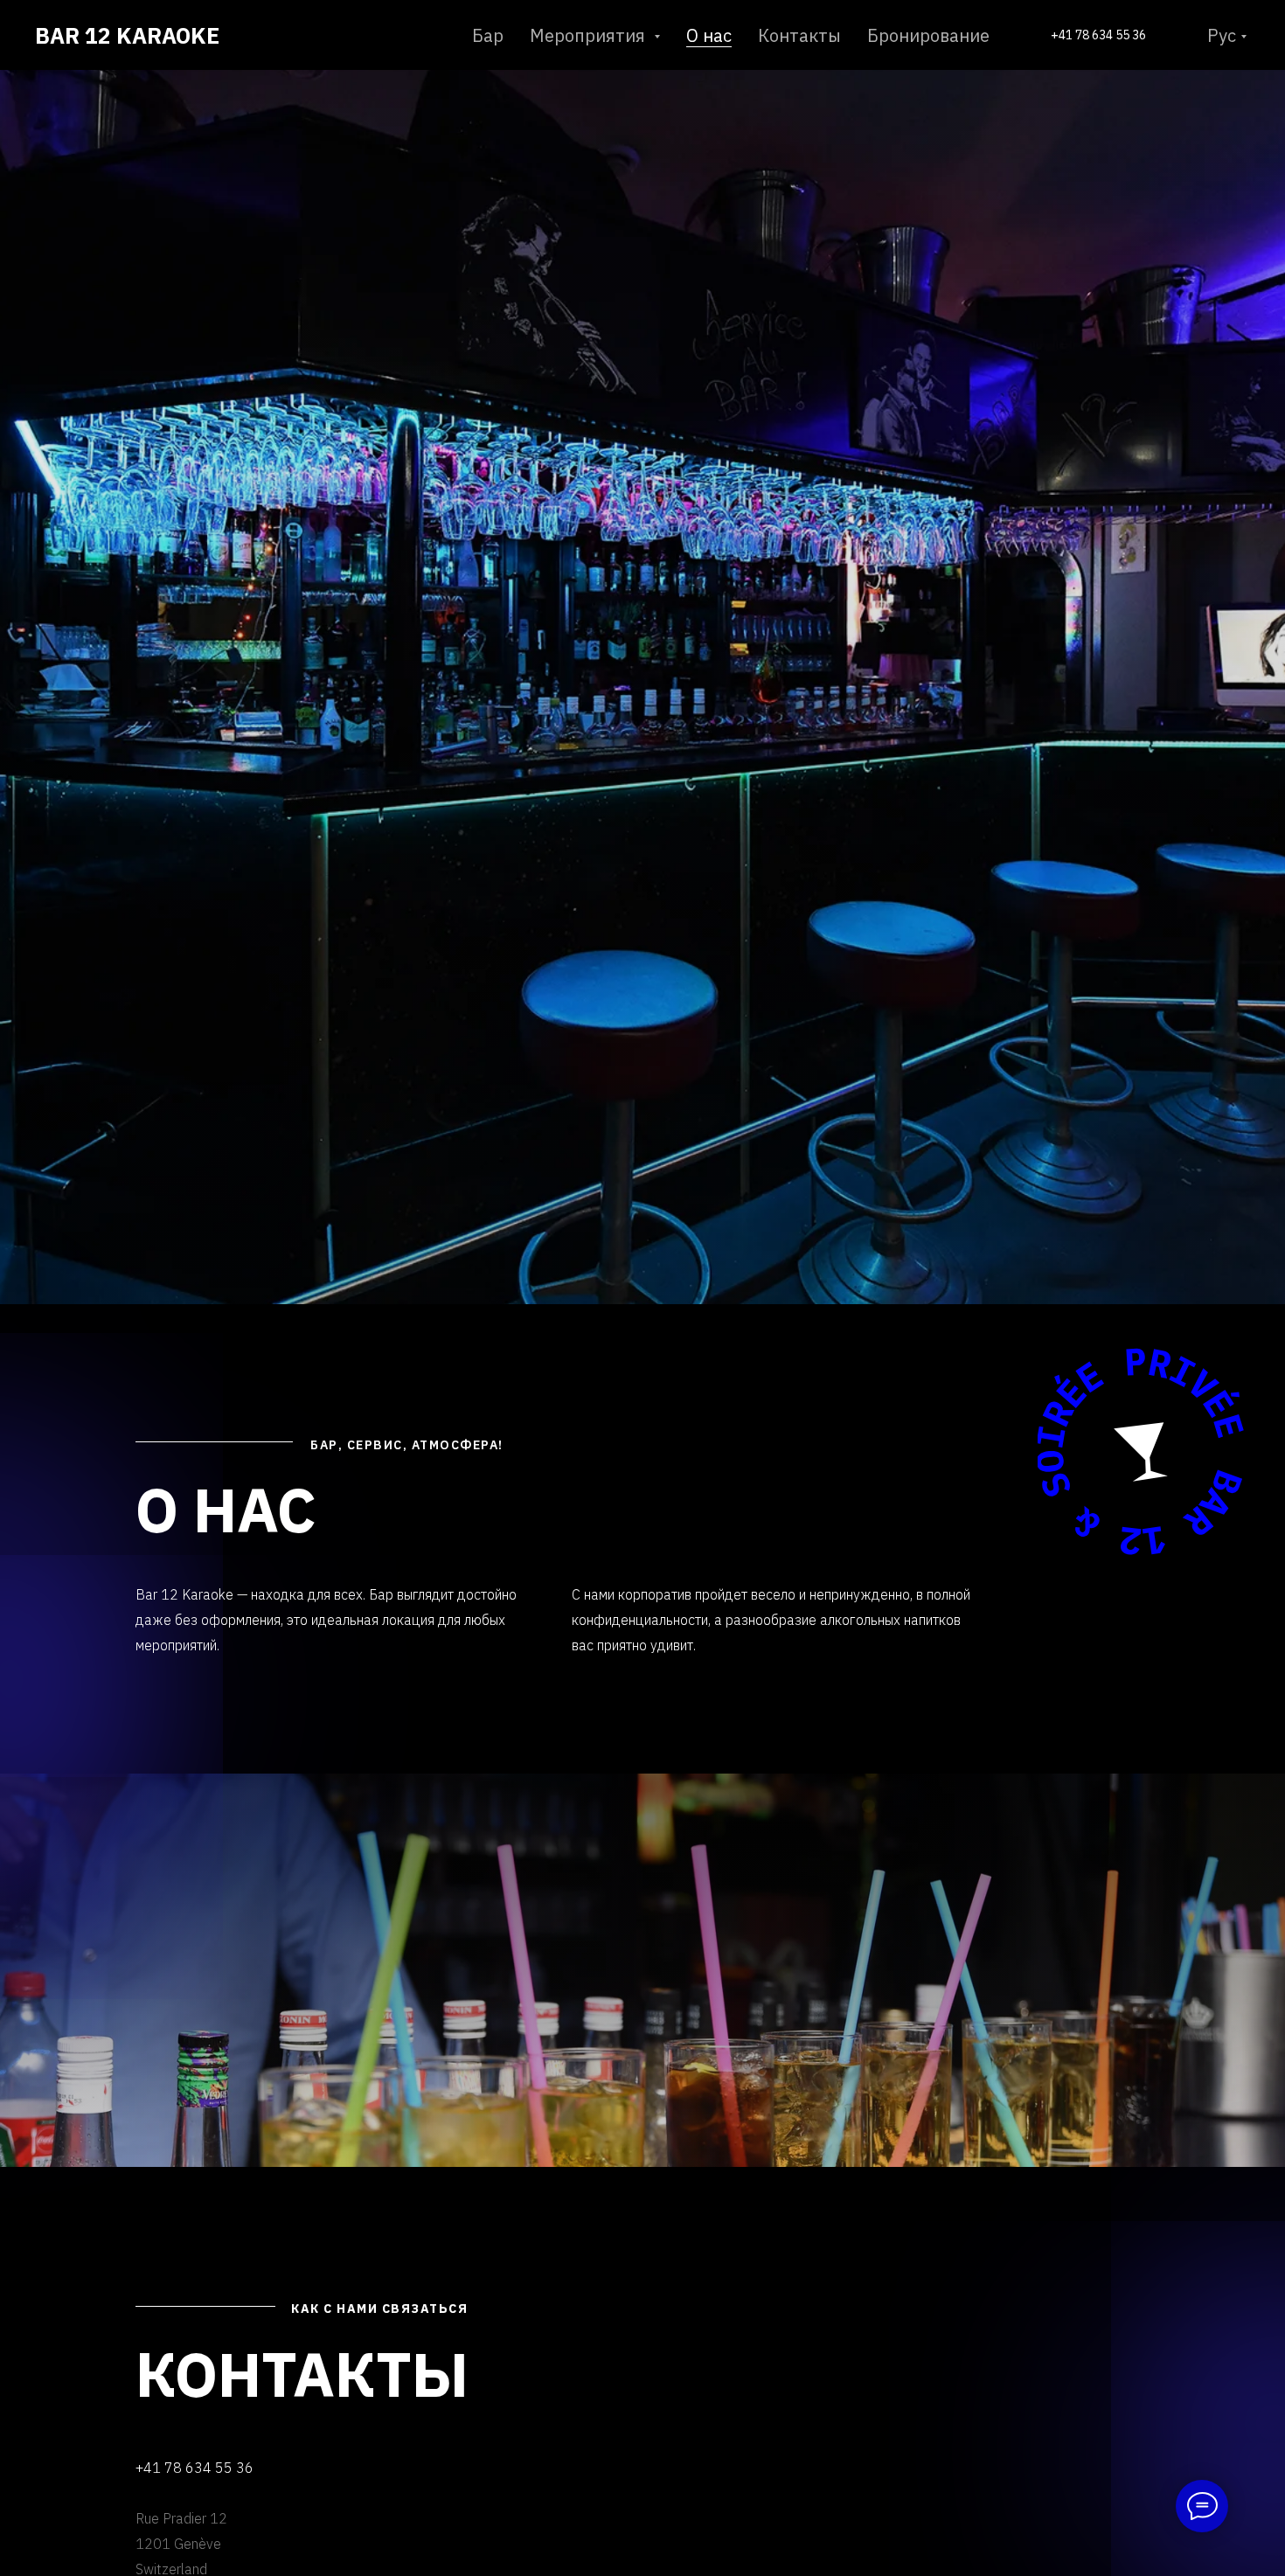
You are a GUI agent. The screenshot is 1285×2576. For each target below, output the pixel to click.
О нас (709, 35)
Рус (1222, 35)
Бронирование (928, 35)
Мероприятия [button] (590, 35)
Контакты (799, 35)
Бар (488, 35)
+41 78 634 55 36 (1098, 35)
